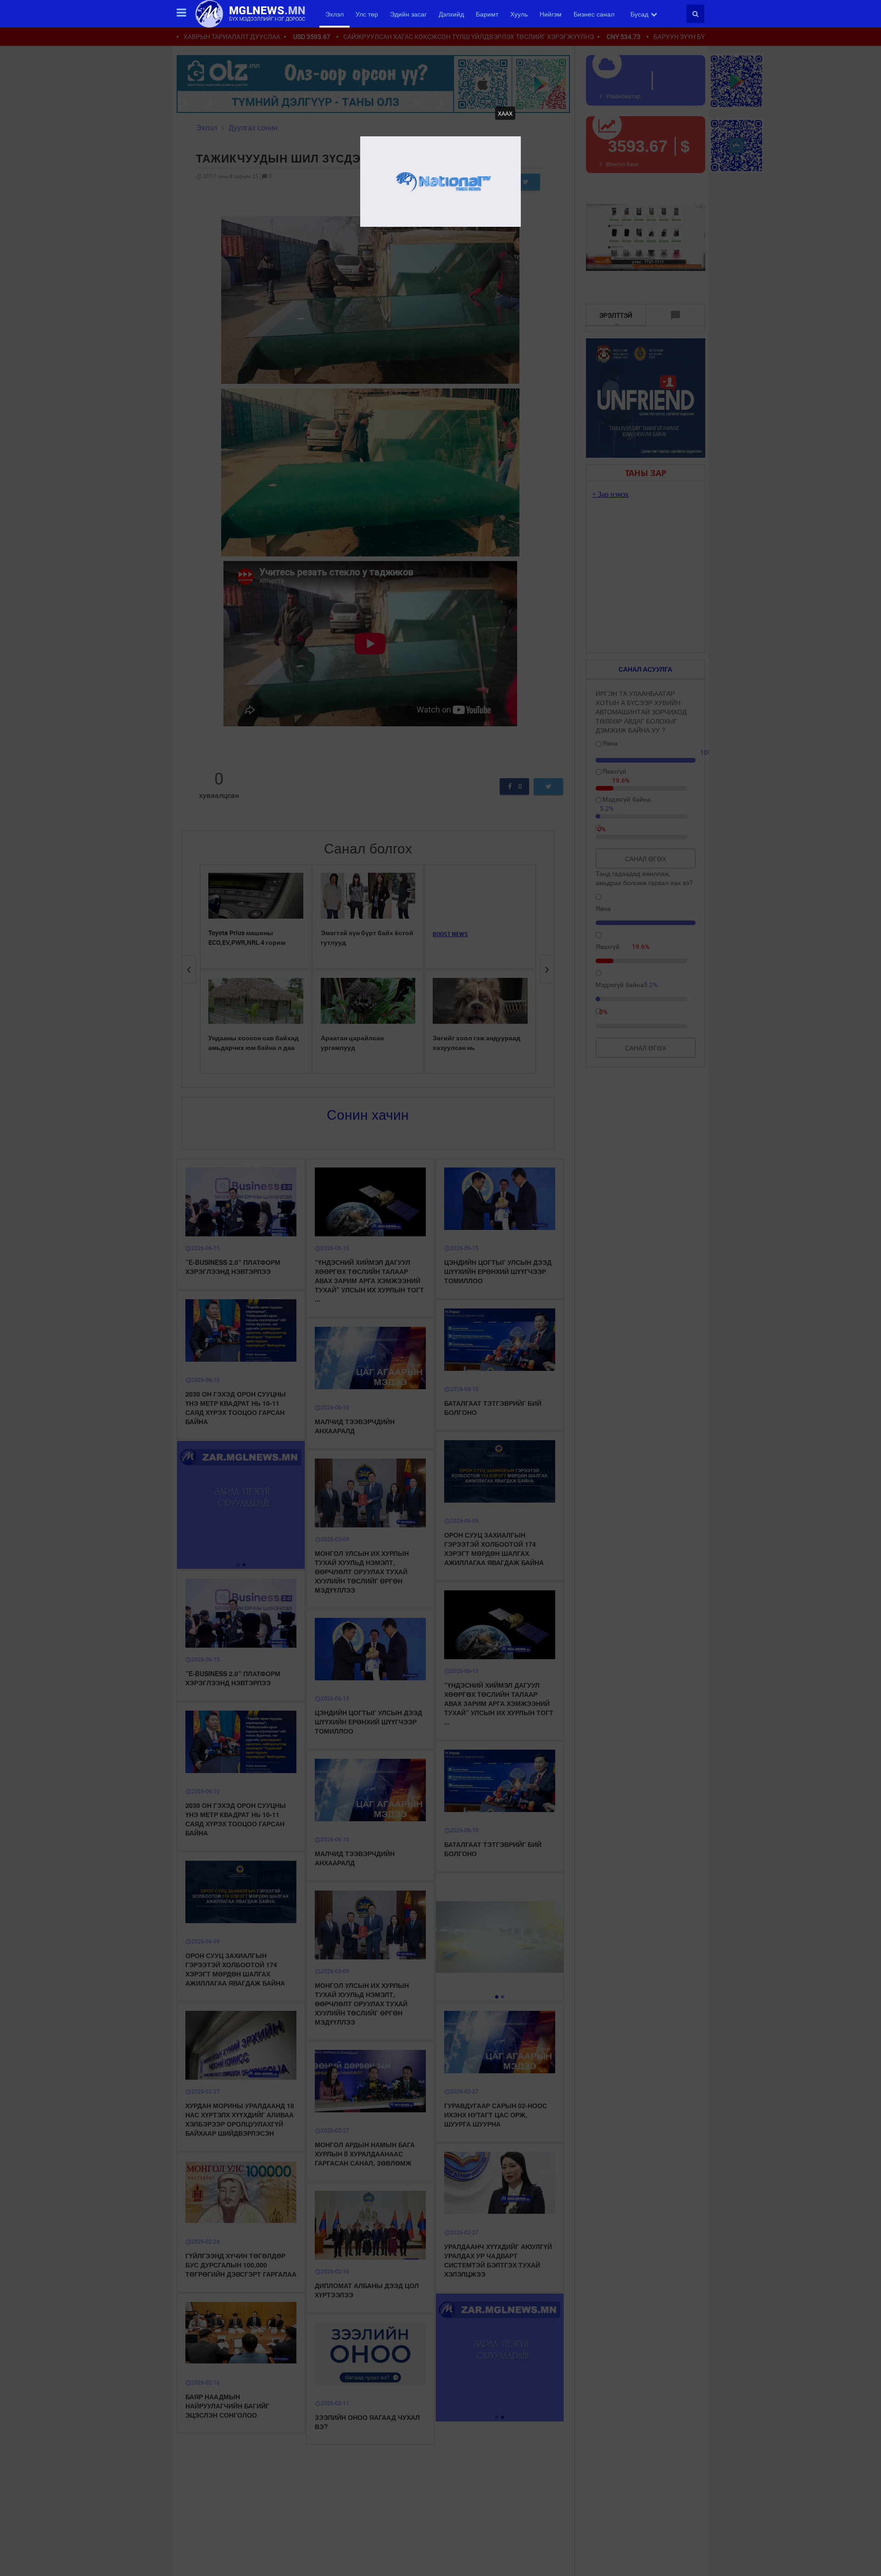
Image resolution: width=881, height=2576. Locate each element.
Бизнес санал (594, 14)
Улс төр (367, 14)
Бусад (639, 14)
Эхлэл (335, 14)
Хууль (519, 14)
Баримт (487, 14)
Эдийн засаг (408, 14)
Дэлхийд (451, 14)
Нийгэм (551, 14)
